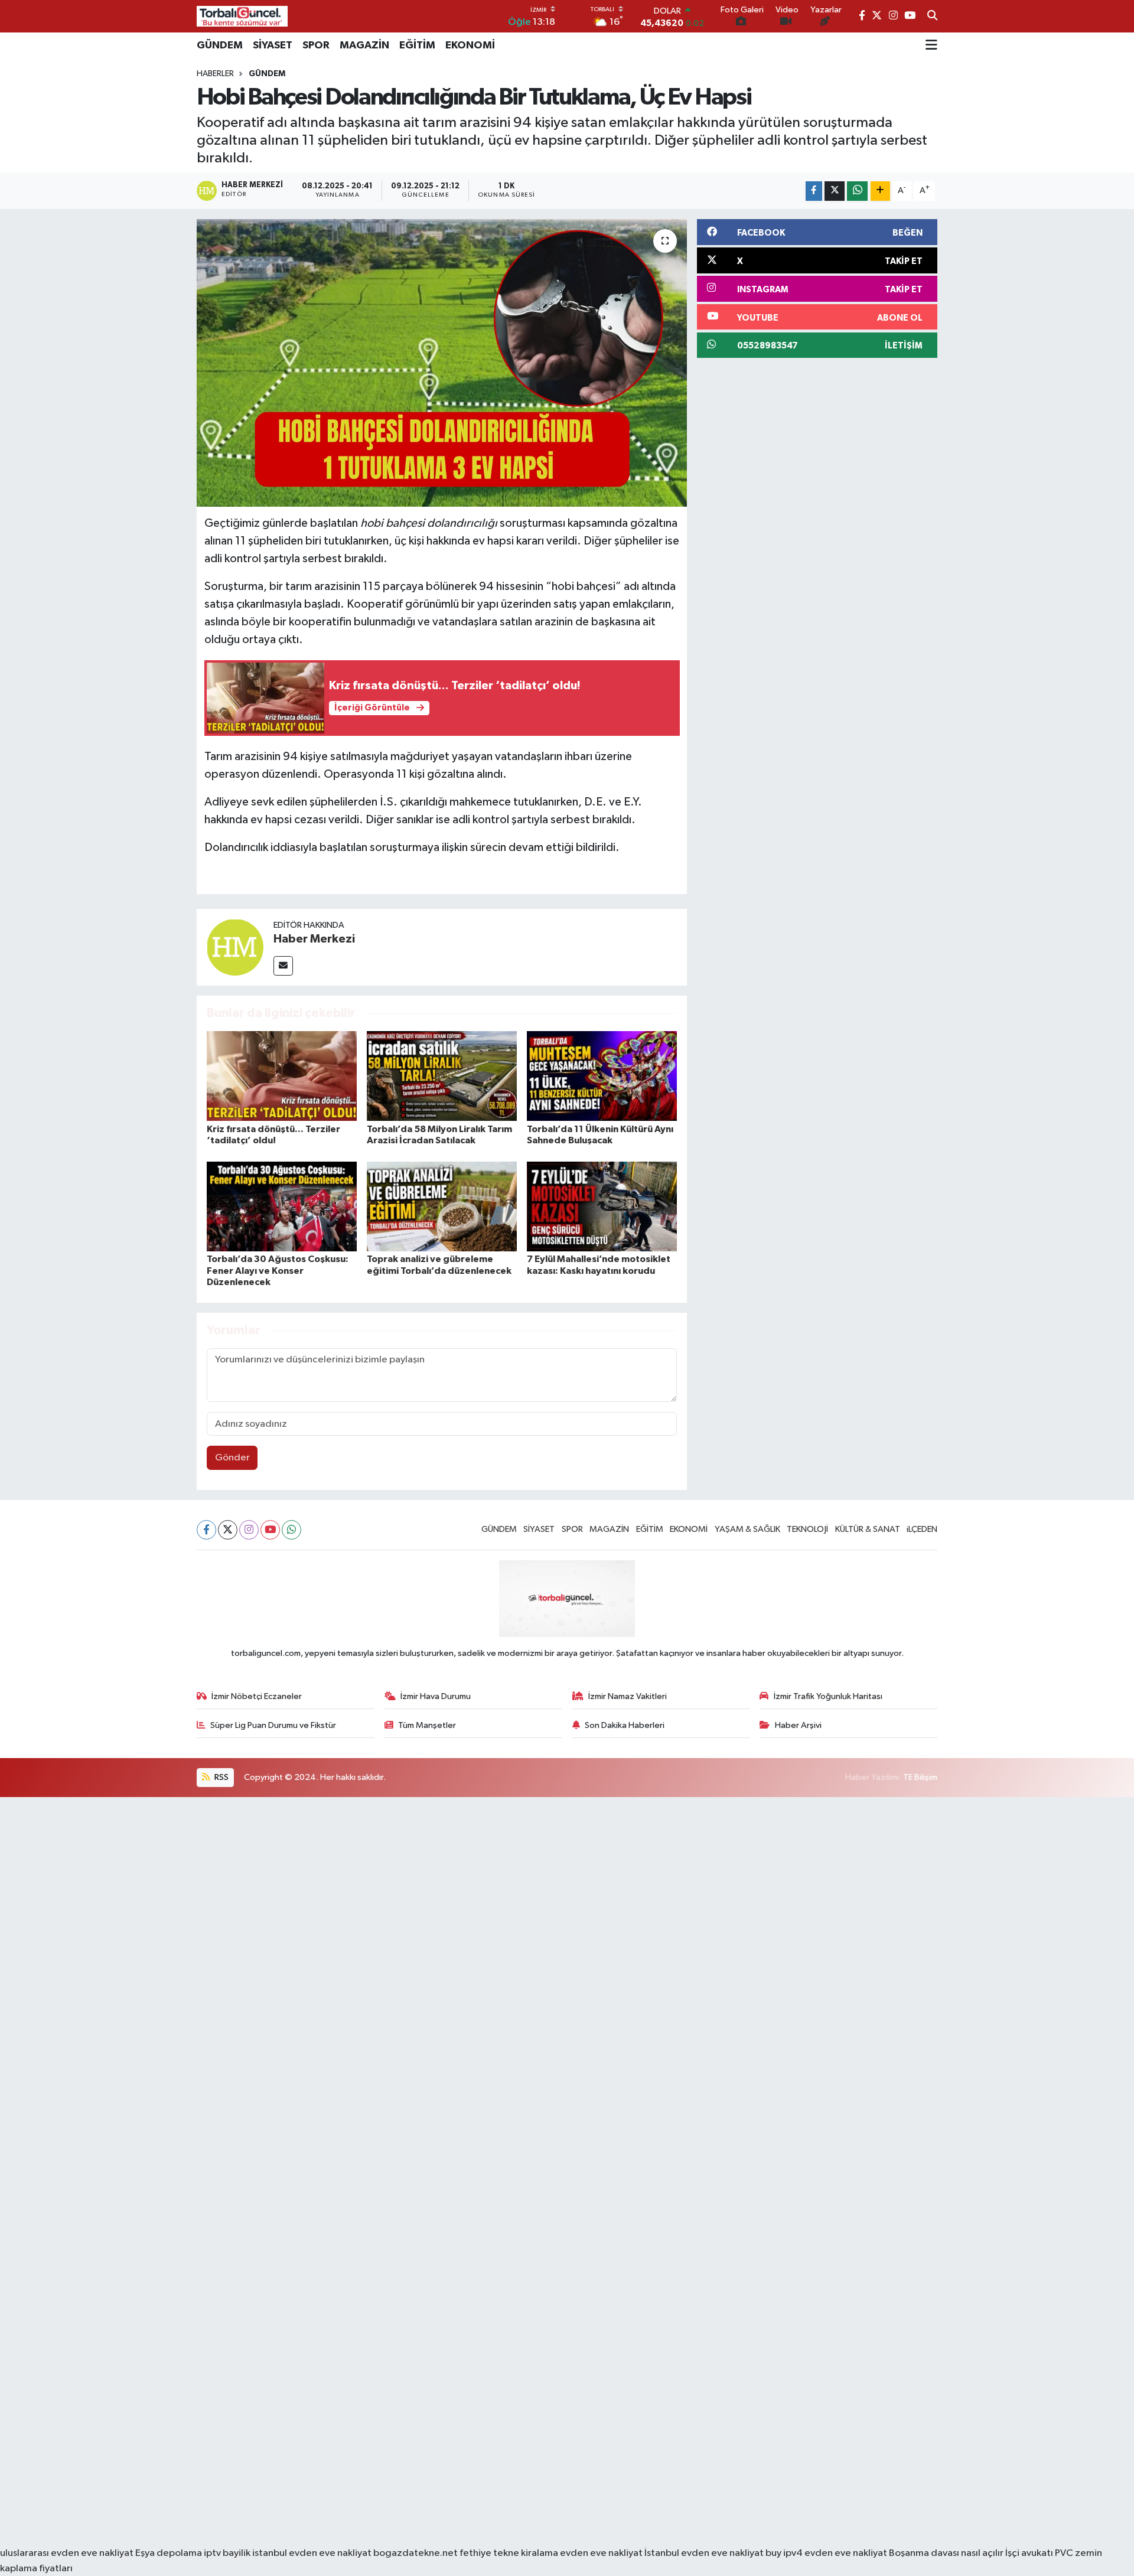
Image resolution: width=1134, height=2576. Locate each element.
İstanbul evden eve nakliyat (704, 2553)
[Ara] (932, 17)
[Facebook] (206, 1530)
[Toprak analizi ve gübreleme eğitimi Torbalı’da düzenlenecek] (442, 1206)
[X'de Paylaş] (835, 191)
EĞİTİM (417, 45)
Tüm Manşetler (427, 1725)
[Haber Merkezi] (235, 947)
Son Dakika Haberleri (625, 1725)
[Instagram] (249, 1530)
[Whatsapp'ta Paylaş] (857, 191)
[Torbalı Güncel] (242, 16)
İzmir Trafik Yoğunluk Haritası (828, 1696)
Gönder (232, 1458)
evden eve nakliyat (601, 2553)
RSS (221, 1777)
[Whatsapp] (291, 1530)
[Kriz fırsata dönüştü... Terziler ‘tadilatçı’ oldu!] (282, 1076)
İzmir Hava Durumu (436, 1696)
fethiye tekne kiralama (509, 2553)
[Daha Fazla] (880, 191)
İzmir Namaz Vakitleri (628, 1696)
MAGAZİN (364, 45)
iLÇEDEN (922, 1529)
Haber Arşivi (798, 1725)
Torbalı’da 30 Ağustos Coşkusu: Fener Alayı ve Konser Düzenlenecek (278, 1270)
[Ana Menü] (931, 45)
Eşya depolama (169, 2553)
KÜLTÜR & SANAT (868, 1529)
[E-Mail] (283, 966)
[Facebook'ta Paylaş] (814, 191)
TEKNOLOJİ (807, 1529)
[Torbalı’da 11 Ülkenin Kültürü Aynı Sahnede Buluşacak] (602, 1076)
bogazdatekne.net (416, 2553)
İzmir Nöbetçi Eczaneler (257, 1696)
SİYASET (273, 45)
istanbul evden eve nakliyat (312, 2553)
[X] (228, 1530)
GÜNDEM (220, 45)
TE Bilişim (920, 1777)
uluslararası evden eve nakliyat (67, 2553)
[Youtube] (270, 1530)
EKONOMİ (470, 45)
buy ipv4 (785, 2553)
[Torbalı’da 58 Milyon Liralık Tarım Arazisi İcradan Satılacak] (442, 1076)
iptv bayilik (227, 2553)
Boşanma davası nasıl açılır (946, 2553)
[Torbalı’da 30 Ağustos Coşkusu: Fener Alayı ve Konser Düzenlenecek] (282, 1206)
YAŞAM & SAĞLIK (747, 1529)
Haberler (215, 74)
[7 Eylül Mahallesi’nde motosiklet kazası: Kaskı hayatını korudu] (602, 1206)
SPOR (316, 45)
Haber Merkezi (314, 939)
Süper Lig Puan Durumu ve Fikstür (273, 1725)
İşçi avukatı (1029, 2553)
